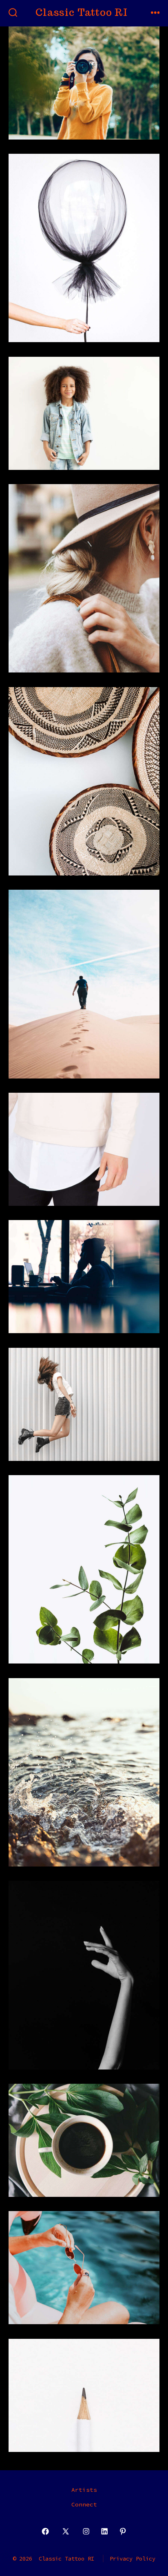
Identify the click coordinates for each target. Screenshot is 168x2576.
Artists (84, 2490)
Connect (84, 2504)
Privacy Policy (133, 2559)
